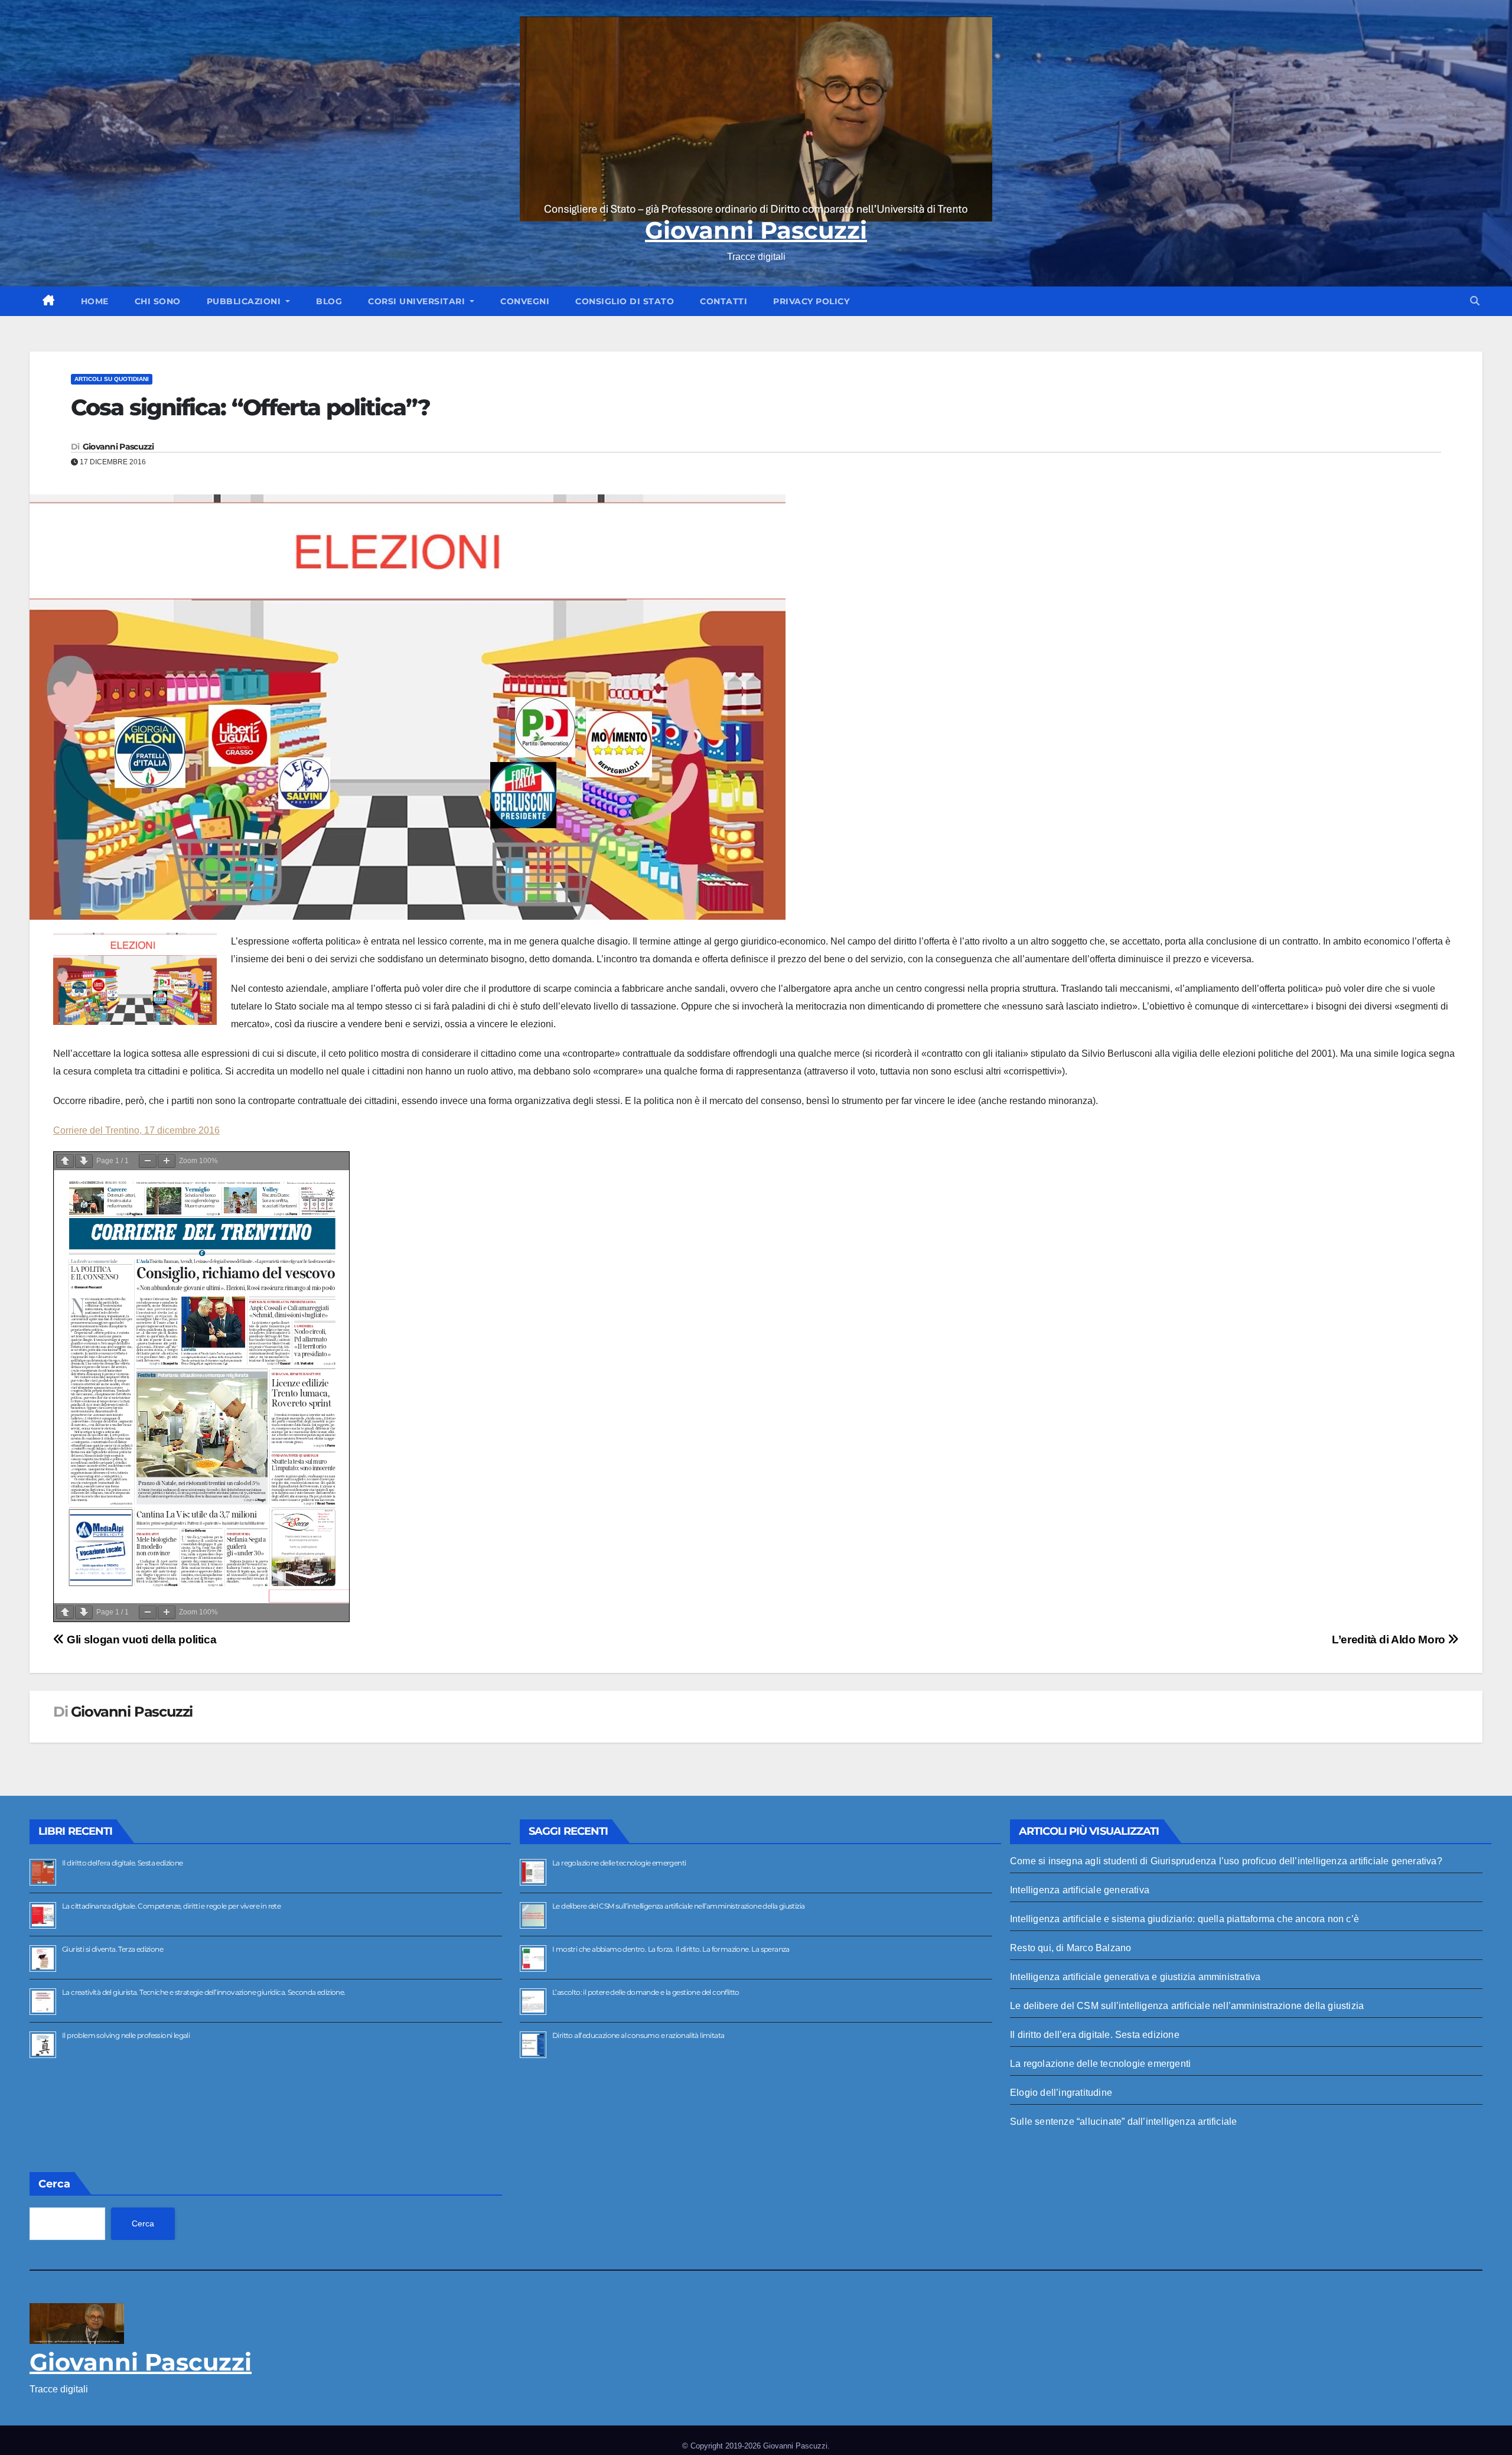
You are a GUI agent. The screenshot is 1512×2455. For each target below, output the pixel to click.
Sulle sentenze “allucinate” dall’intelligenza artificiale (1123, 2122)
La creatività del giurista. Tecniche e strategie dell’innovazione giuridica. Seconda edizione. (204, 1992)
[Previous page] (65, 1161)
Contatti (724, 301)
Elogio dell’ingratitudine (1061, 2093)
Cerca (54, 2184)
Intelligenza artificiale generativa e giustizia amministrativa (1135, 1977)
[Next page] (84, 1161)
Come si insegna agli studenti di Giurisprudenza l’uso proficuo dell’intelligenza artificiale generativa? (1226, 1861)
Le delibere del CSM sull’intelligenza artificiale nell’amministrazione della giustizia (678, 1906)
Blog (329, 301)
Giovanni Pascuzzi (756, 230)
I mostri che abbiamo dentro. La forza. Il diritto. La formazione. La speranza (671, 1949)
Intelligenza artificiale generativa (1080, 1890)
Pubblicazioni (245, 301)
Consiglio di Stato (625, 301)
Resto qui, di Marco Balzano (1071, 1948)
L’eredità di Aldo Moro (1390, 1640)
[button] (1475, 301)
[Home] (49, 301)
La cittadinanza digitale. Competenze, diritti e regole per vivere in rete (171, 1906)
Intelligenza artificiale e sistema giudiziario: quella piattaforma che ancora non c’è (1184, 1919)
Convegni (525, 301)
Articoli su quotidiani (112, 379)
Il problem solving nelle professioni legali (126, 2035)
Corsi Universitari (418, 301)
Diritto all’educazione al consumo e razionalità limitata (638, 2035)
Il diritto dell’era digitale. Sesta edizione (123, 1863)
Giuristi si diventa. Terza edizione (113, 1949)
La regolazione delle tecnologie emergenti (619, 1863)
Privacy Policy (811, 301)
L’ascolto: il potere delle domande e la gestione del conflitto (646, 1992)
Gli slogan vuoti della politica (140, 1640)
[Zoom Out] (148, 1161)
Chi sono (158, 301)
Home (95, 301)
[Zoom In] (167, 1161)
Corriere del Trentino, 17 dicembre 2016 (136, 1130)
